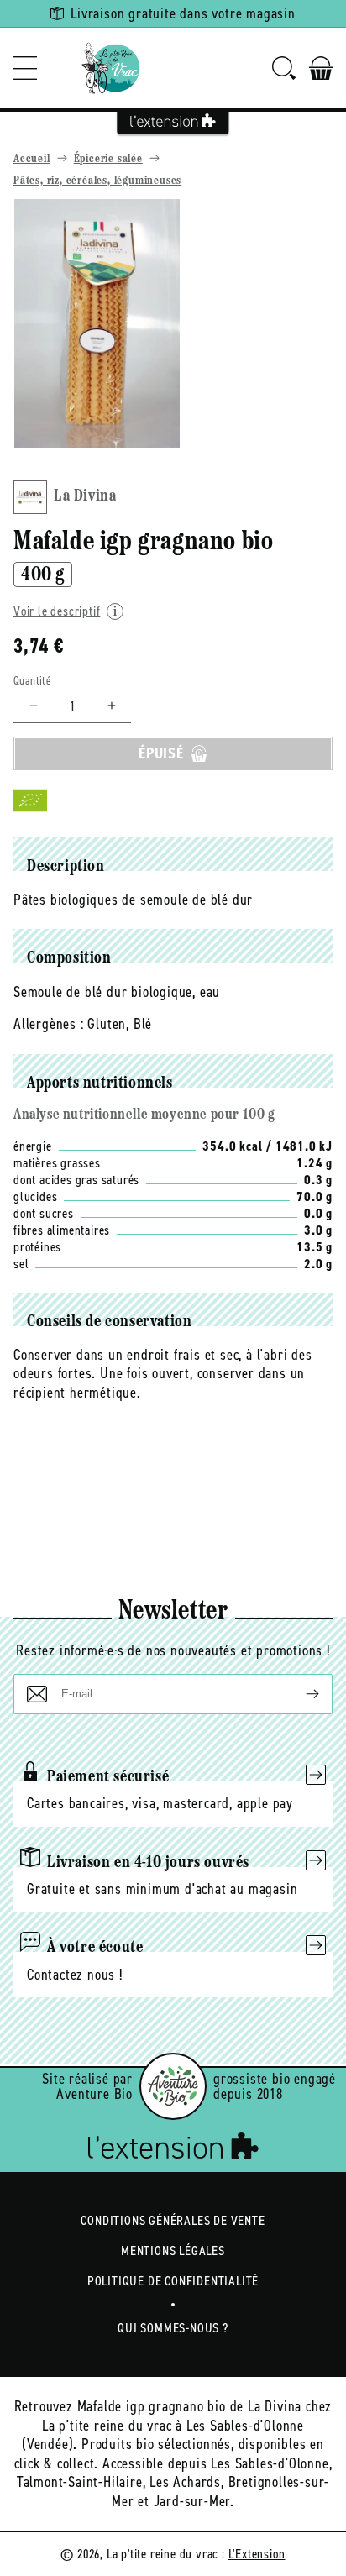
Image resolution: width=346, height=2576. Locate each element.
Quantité (32, 681)
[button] (25, 68)
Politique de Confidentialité (173, 2281)
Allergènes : (49, 1024)
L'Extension (257, 2554)
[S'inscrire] (299, 1694)
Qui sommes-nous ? (173, 2328)
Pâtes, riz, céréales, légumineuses (97, 181)
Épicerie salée (108, 159)
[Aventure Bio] (173, 2086)
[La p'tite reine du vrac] (111, 68)
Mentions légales (173, 2251)
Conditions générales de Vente (173, 2220)
